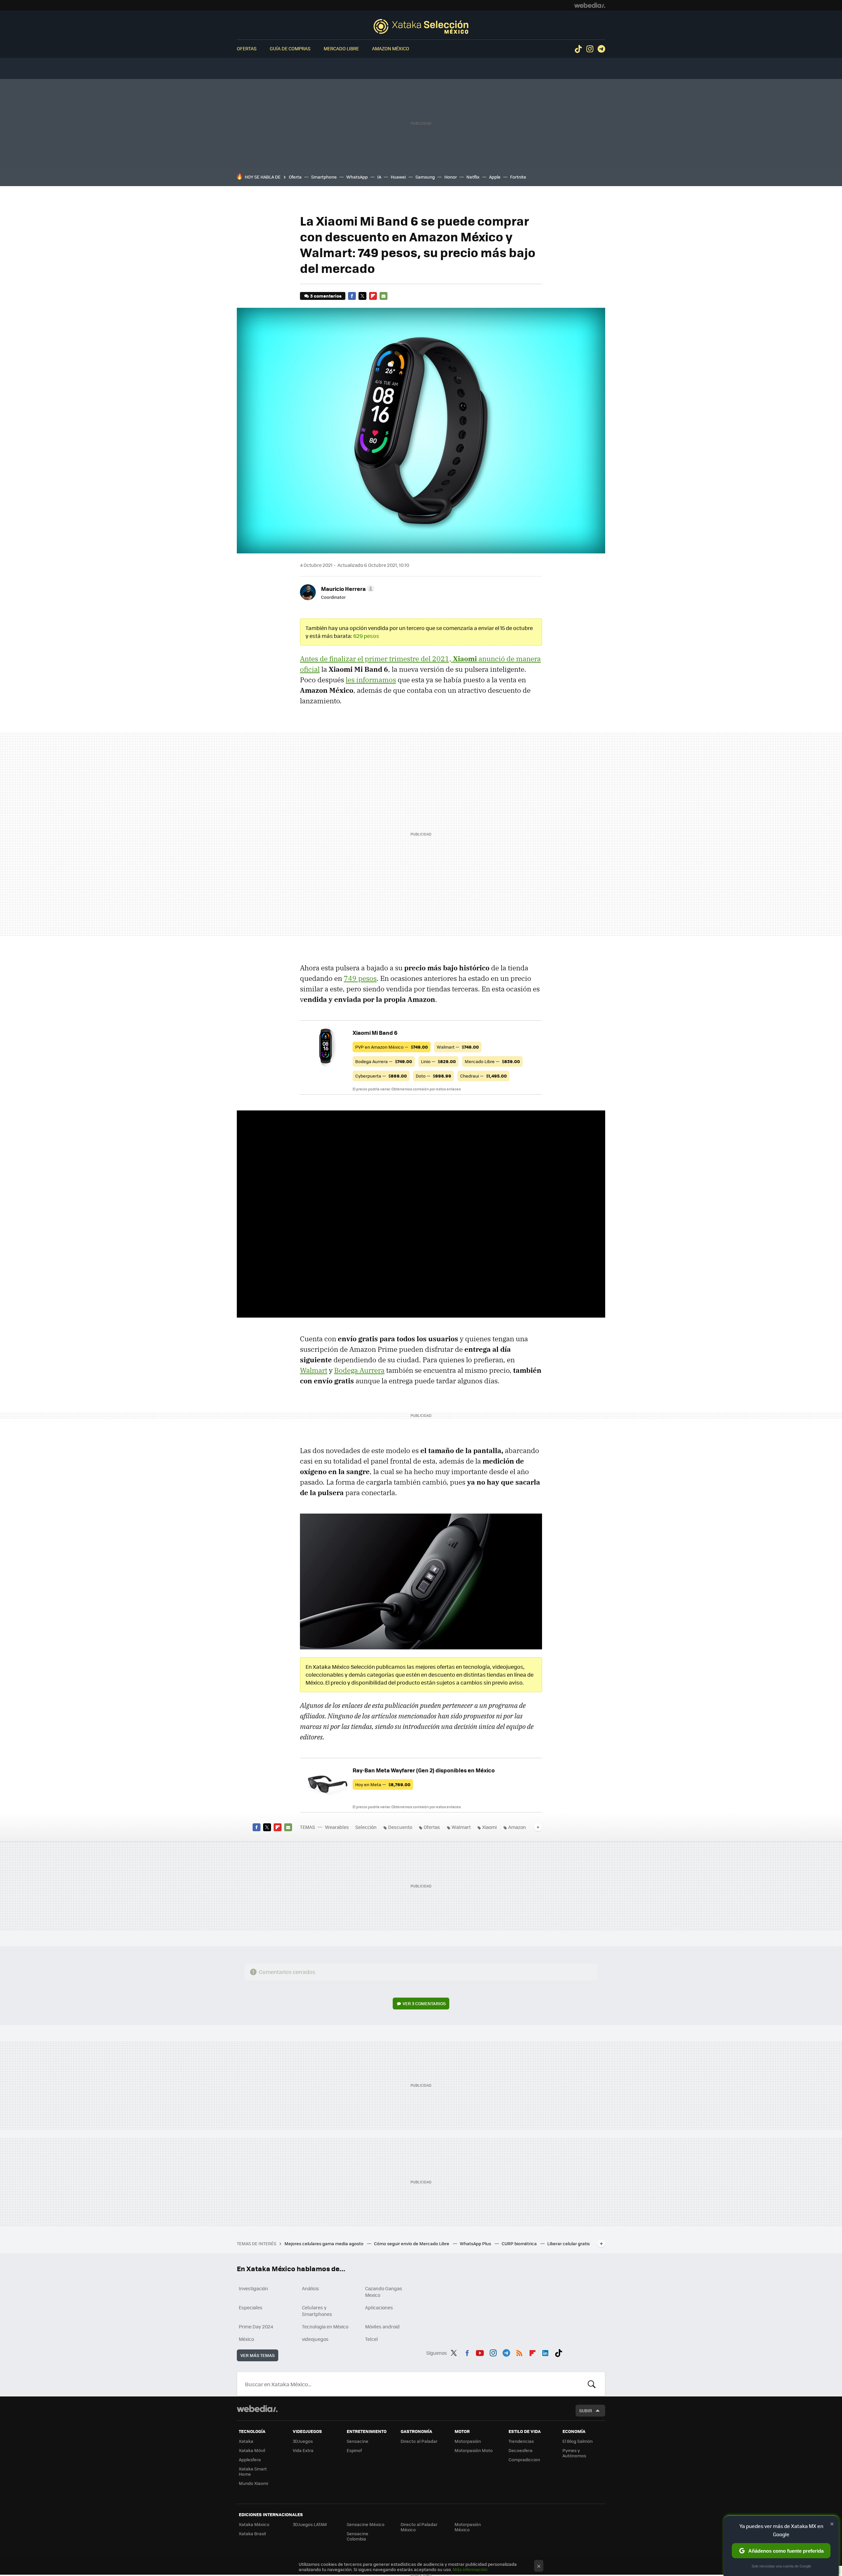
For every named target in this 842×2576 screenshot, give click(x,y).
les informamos (371, 680)
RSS (519, 2352)
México (246, 2339)
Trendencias (521, 2441)
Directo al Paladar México (419, 2527)
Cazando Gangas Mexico (384, 2292)
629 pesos (366, 636)
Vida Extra (303, 2450)
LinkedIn (545, 2352)
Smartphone (324, 177)
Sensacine (358, 2441)
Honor (451, 177)
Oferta (295, 177)
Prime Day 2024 (256, 2326)
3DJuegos (303, 2441)
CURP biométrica (520, 2243)
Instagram (590, 49)
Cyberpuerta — (381, 1076)
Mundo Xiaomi (253, 2483)
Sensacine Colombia (358, 2536)
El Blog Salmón (578, 2441)
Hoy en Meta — (383, 1784)
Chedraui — (483, 1076)
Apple (495, 177)
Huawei (398, 177)
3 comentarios (326, 296)
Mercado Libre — (492, 1061)
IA (379, 177)
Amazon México (391, 48)
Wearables (337, 1827)
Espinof (354, 2450)
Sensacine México (366, 2524)
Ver (424, 2003)
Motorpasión (468, 2441)
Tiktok (578, 49)
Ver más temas (258, 2355)
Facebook (352, 296)
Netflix (473, 177)
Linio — (438, 1061)
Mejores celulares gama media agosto (324, 2243)
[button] (347, 589)
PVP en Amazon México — (392, 1047)
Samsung (425, 177)
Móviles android (382, 2326)
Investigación (253, 2288)
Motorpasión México (468, 2527)
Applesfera (250, 2459)
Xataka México (254, 2524)
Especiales (251, 2307)
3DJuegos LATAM (310, 2524)
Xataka (246, 2441)
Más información (470, 2569)
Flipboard (373, 296)
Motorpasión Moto (474, 2450)
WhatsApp (357, 177)
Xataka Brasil (252, 2533)
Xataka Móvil (252, 2450)
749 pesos (360, 978)
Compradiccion (524, 2459)
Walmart (314, 1370)
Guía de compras (290, 48)
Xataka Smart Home (253, 2471)
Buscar (592, 2384)
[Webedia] (590, 5)
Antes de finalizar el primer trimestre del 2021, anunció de (408, 659)
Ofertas (247, 48)
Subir (586, 2410)
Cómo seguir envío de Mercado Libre (412, 2243)
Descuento (400, 1827)
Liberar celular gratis (569, 2243)
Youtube (480, 2352)
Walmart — (458, 1047)
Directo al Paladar (419, 2441)
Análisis (310, 2288)
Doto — (433, 1076)
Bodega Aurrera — (384, 1061)
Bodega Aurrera (359, 1370)
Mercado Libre (341, 48)
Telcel (371, 2339)
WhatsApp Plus (476, 2243)
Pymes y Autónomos (574, 2453)
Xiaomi (489, 1827)
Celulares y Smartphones (317, 2311)
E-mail (384, 296)
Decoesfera (520, 2450)
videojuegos (315, 2339)
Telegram (601, 49)
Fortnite (518, 177)
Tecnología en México (325, 2326)
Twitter (362, 296)
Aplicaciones (379, 2307)
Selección (421, 26)
